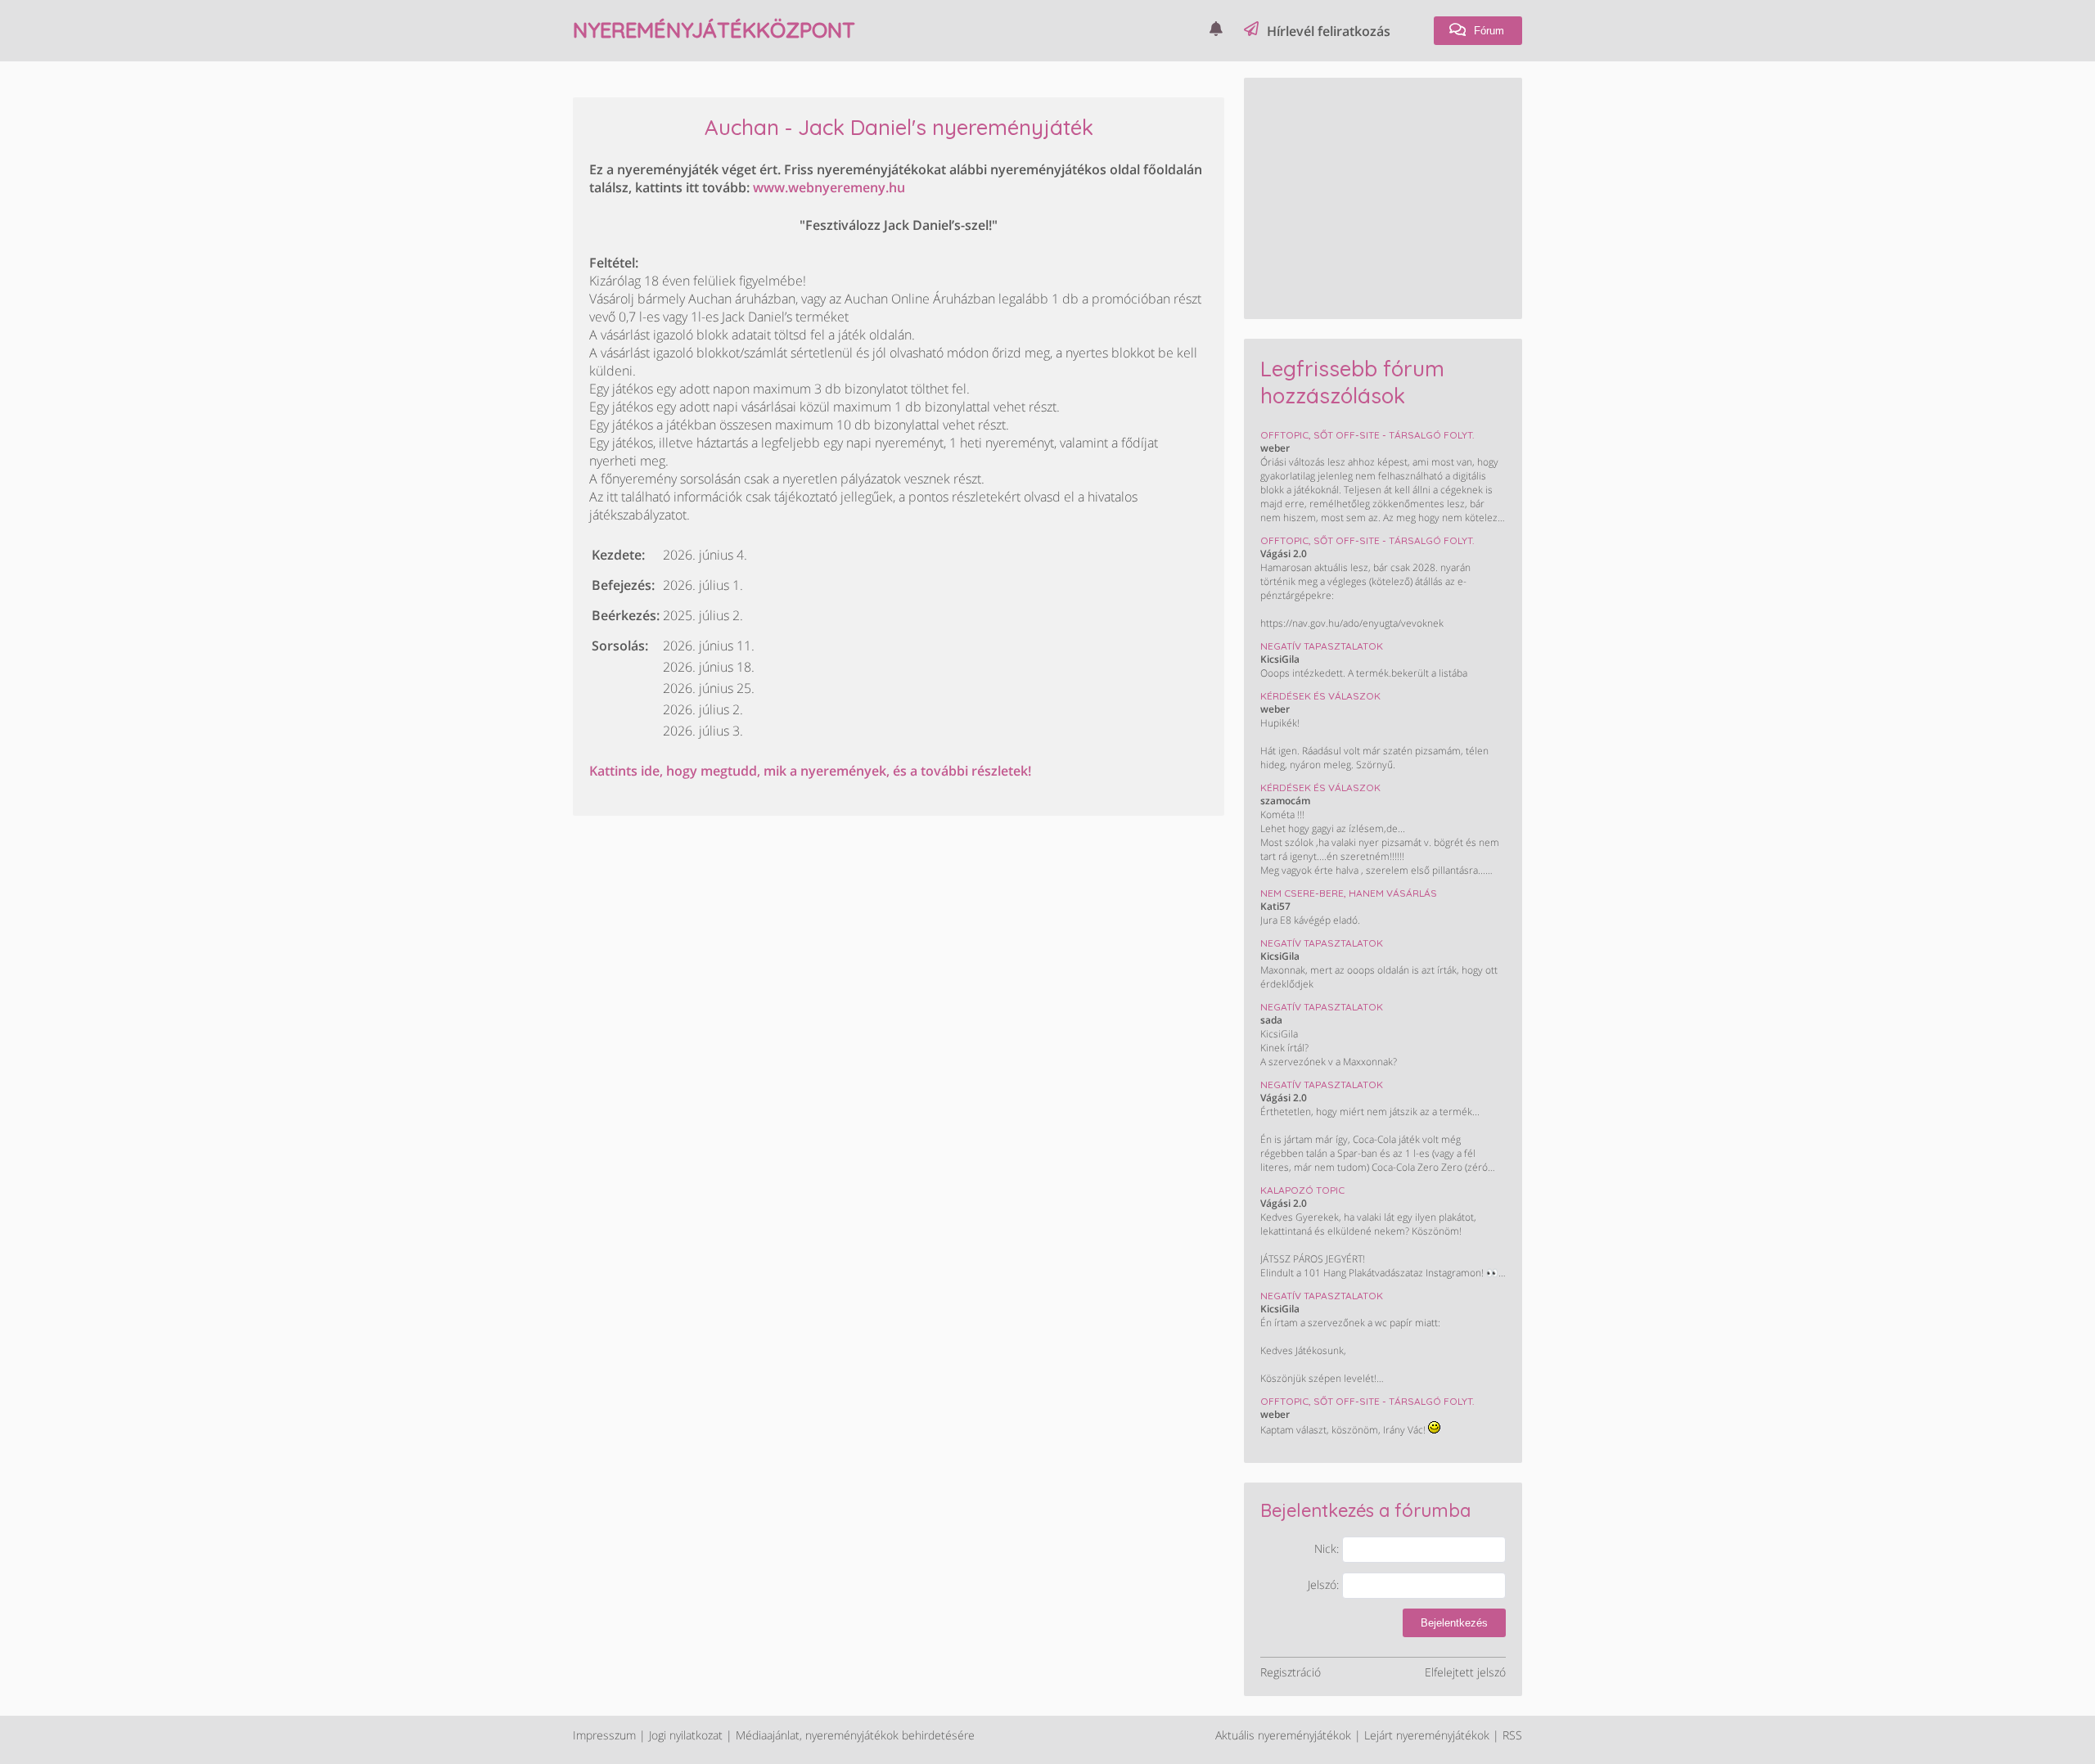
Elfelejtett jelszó (1465, 1672)
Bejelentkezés (1454, 1623)
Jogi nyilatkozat (686, 1735)
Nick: (1328, 1548)
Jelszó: (1325, 1584)
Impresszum (604, 1735)
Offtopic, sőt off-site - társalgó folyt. (1367, 435)
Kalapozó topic (1302, 1190)
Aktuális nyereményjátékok (1283, 1735)
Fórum (1487, 31)
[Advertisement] (1383, 196)
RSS (1512, 1735)
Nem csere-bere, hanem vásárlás (1349, 893)
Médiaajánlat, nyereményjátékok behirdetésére (855, 1735)
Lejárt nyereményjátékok (1427, 1735)
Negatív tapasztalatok (1322, 646)
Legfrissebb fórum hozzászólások (1352, 382)
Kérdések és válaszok (1320, 696)
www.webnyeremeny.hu (829, 187)
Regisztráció (1291, 1672)
